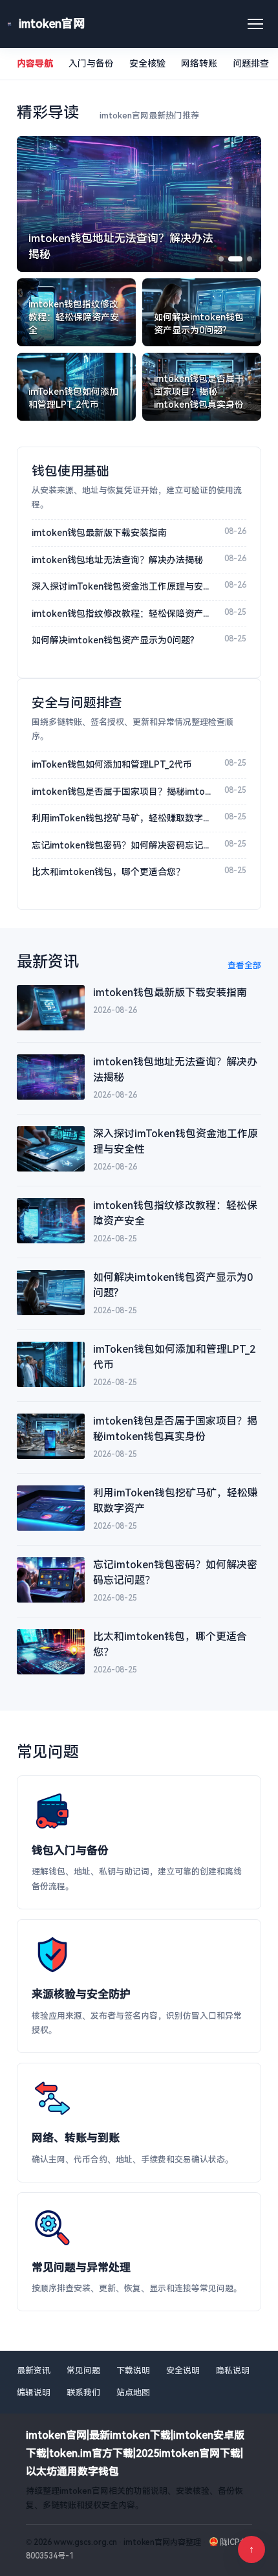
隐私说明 (233, 2371)
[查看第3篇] (250, 259)
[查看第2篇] (235, 259)
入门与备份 (91, 63)
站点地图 (133, 2393)
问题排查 (251, 63)
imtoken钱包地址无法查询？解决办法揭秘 (117, 560)
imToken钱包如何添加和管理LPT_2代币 (112, 764)
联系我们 (83, 2393)
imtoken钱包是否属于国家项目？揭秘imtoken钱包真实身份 (123, 792)
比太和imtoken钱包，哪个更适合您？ (108, 872)
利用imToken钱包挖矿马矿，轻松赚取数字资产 (123, 818)
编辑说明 (34, 2393)
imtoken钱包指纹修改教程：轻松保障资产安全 (123, 614)
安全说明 (183, 2371)
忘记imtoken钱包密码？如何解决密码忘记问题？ (123, 845)
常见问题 (83, 2371)
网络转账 (199, 63)
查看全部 (244, 965)
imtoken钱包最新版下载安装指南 (99, 533)
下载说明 (133, 2371)
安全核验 (147, 63)
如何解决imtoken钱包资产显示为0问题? (113, 640)
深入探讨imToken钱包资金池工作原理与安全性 (123, 586)
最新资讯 (34, 2371)
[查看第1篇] (221, 259)
